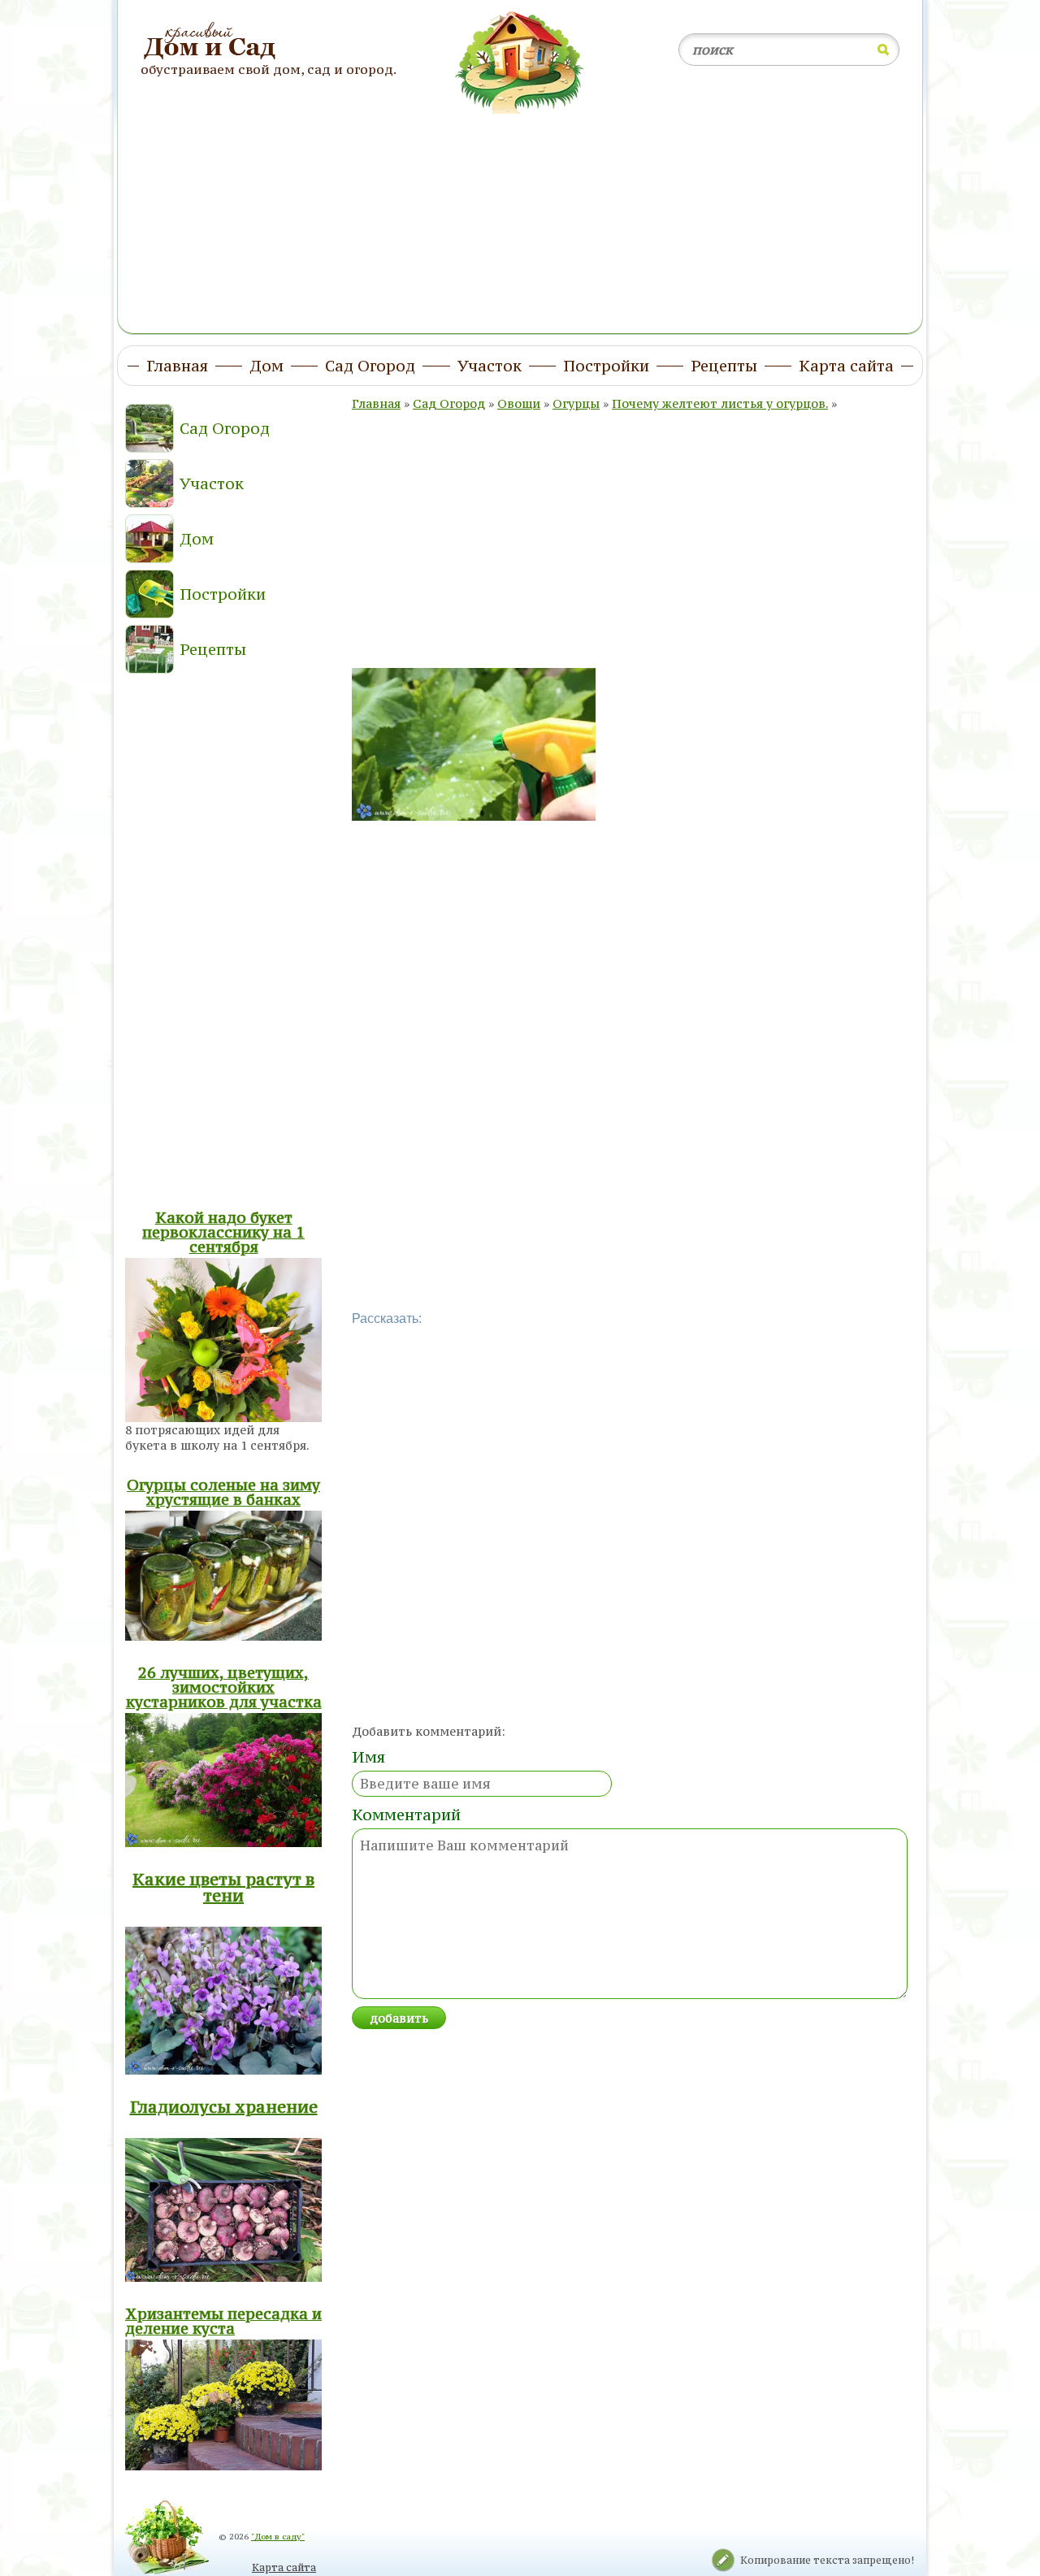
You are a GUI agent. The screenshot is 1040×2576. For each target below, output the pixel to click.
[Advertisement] (520, 214)
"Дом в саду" (278, 2537)
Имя (368, 1757)
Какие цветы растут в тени (223, 1887)
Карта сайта (284, 2567)
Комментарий (406, 1815)
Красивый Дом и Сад (212, 41)
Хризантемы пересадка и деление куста (223, 2321)
